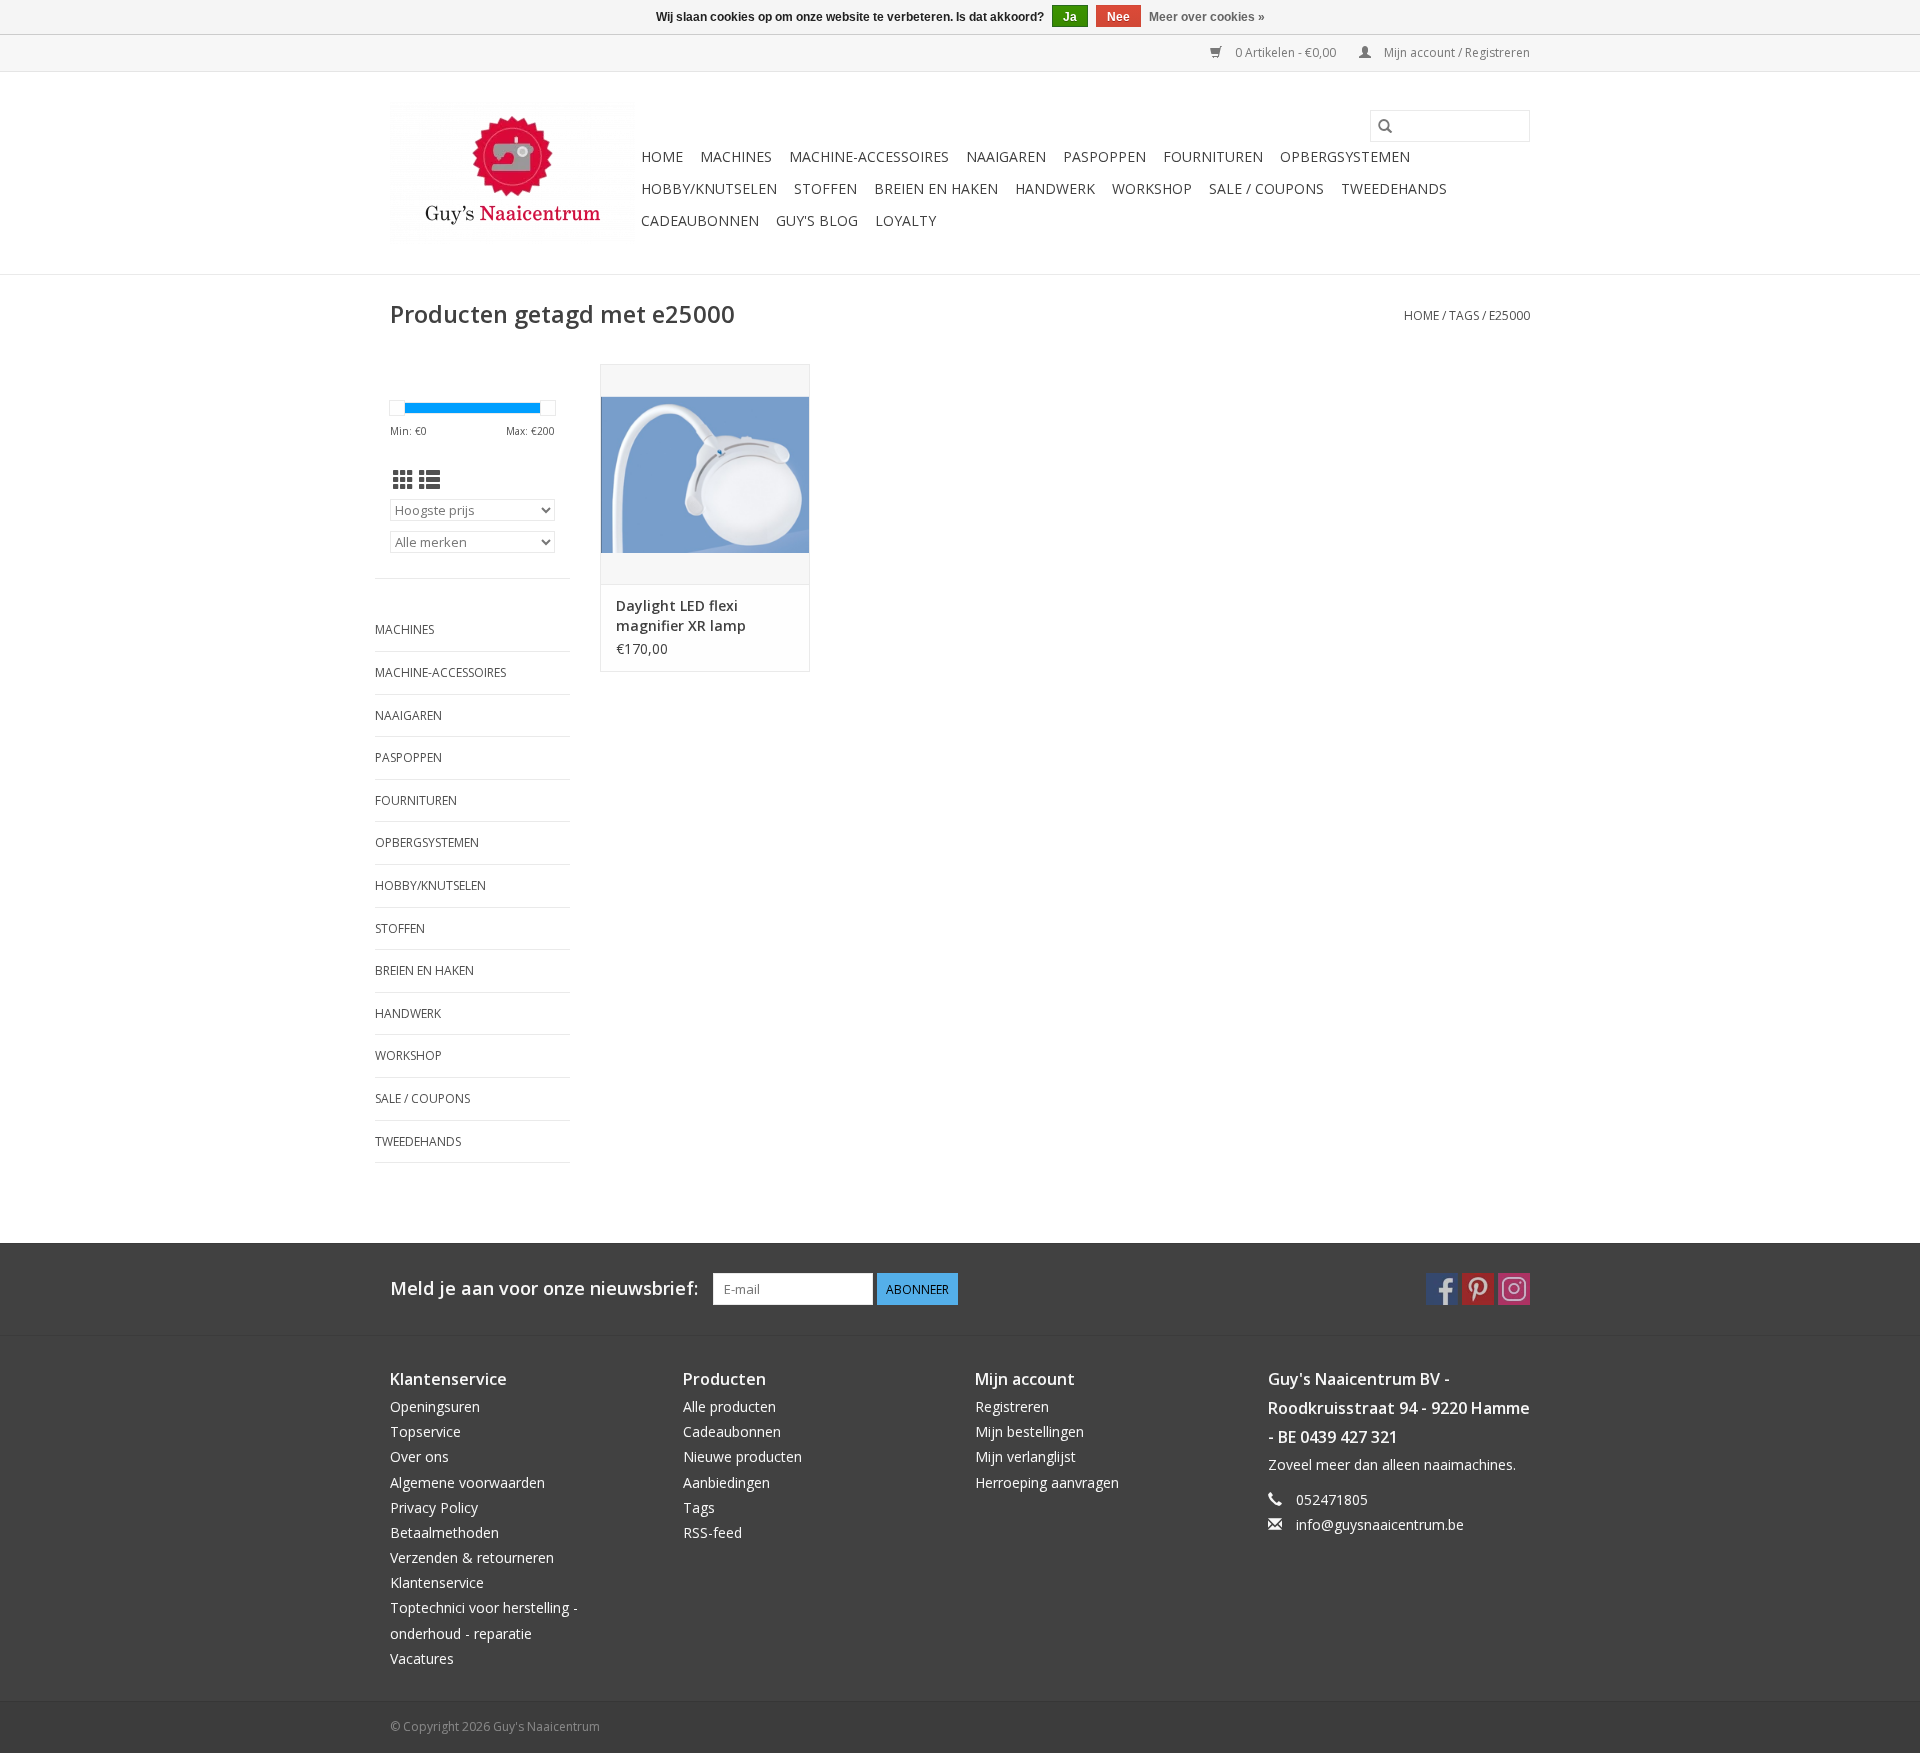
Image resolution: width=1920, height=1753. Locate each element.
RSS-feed (712, 1532)
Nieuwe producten (742, 1456)
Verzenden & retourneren (472, 1557)
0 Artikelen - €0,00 (1285, 52)
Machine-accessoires (869, 156)
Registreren (1012, 1406)
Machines (736, 156)
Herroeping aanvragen (1047, 1482)
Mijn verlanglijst (1025, 1456)
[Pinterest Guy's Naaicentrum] (1478, 1289)
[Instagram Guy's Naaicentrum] (1514, 1289)
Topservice (425, 1431)
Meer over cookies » (1207, 17)
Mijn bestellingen (1029, 1431)
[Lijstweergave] (429, 480)
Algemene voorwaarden (467, 1482)
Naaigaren (1006, 156)
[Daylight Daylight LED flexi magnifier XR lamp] (705, 474)
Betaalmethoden (444, 1532)
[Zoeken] (1385, 126)
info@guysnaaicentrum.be (1380, 1524)
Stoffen (825, 188)
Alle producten (729, 1406)
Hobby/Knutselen (709, 188)
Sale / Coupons (1266, 188)
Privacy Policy (434, 1507)
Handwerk (1055, 188)
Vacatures (422, 1658)
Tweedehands (1394, 188)
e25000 (1509, 315)
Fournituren (1213, 156)
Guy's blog (817, 220)
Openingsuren (435, 1406)
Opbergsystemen (1345, 156)
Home (662, 156)
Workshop (1152, 188)
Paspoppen (1104, 156)
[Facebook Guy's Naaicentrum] (1442, 1289)
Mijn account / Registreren (1455, 52)
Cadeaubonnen (700, 220)
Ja (1070, 17)
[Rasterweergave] (403, 480)
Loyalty (905, 220)
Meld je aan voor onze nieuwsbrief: (544, 1288)
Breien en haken (936, 188)
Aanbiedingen (726, 1482)
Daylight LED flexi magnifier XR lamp (681, 615)
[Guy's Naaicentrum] (512, 173)
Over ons (419, 1456)
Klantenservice (437, 1582)
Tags (1464, 315)
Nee (1118, 17)
